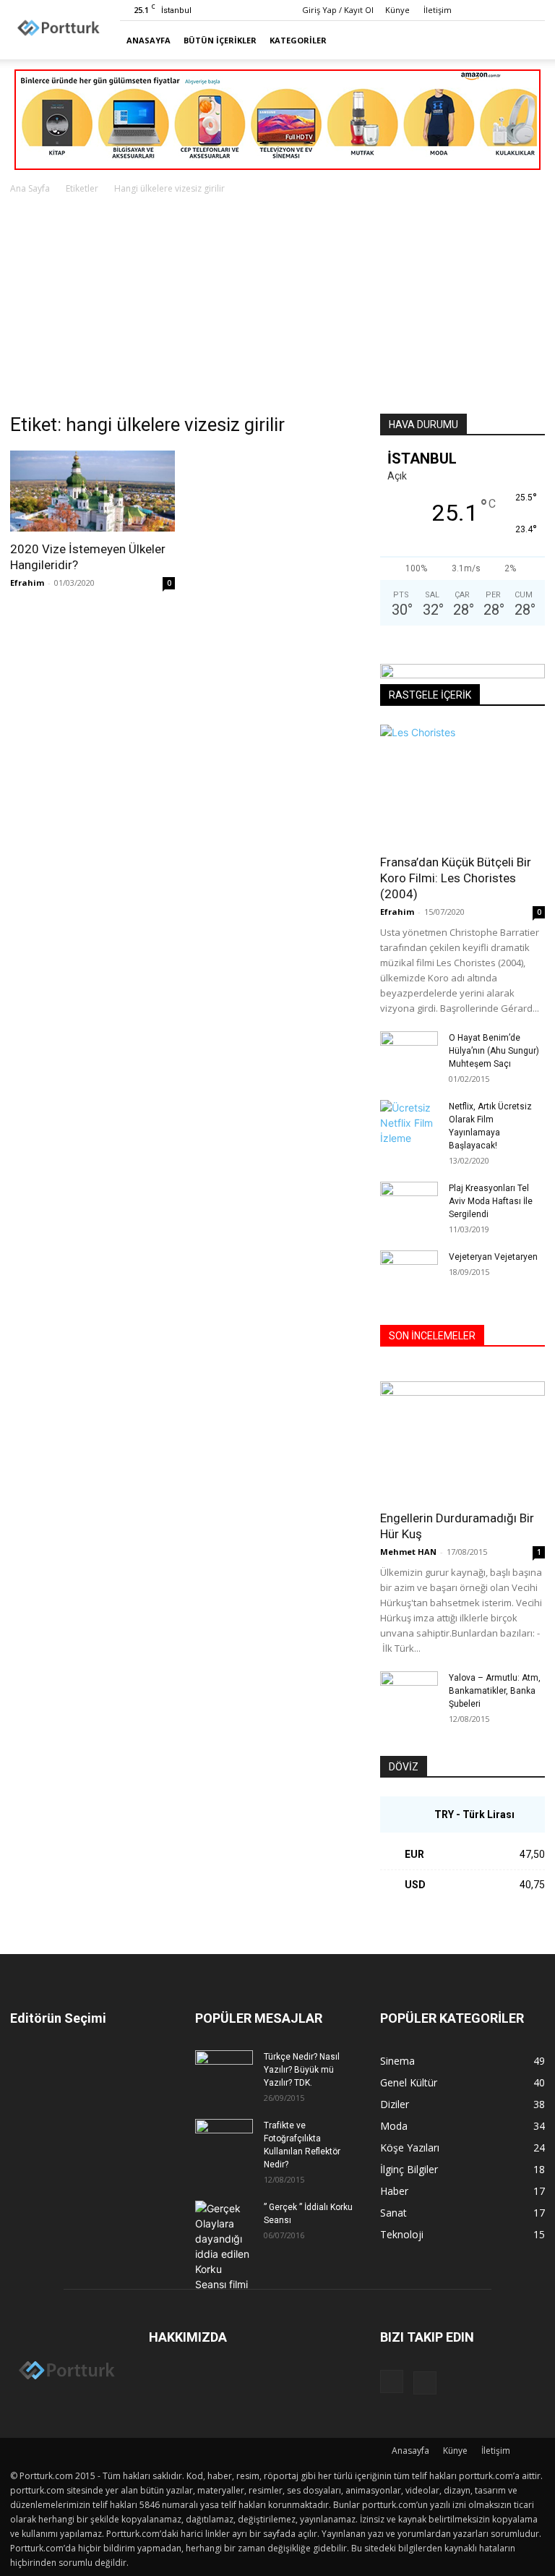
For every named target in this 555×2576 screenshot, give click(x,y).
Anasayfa (149, 40)
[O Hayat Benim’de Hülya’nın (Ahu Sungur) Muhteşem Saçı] (409, 1046)
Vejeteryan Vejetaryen (493, 1257)
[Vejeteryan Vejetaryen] (409, 1271)
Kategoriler (298, 40)
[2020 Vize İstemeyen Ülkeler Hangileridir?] (92, 491)
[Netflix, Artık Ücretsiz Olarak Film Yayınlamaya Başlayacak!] (409, 1123)
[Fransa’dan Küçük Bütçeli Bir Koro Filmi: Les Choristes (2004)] (462, 784)
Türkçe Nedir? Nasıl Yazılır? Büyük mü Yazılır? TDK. (302, 2070)
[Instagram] (510, 10)
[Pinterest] (534, 10)
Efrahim (27, 583)
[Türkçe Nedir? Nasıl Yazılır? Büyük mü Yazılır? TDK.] (224, 2070)
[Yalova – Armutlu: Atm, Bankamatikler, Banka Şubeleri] (409, 1692)
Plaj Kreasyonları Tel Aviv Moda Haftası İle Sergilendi (491, 1201)
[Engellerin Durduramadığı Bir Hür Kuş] (462, 1441)
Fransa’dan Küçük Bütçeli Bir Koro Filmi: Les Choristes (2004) (456, 878)
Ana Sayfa (30, 188)
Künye (397, 10)
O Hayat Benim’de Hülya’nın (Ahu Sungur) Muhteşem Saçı (494, 1051)
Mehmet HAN (408, 1552)
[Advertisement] (277, 305)
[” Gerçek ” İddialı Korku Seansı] (224, 2246)
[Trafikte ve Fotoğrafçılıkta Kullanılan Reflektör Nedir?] (224, 2139)
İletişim (438, 10)
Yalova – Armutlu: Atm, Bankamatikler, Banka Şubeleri (495, 1691)
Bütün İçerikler (220, 40)
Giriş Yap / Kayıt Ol (338, 10)
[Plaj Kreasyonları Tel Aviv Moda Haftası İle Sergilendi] (409, 1202)
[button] (528, 40)
